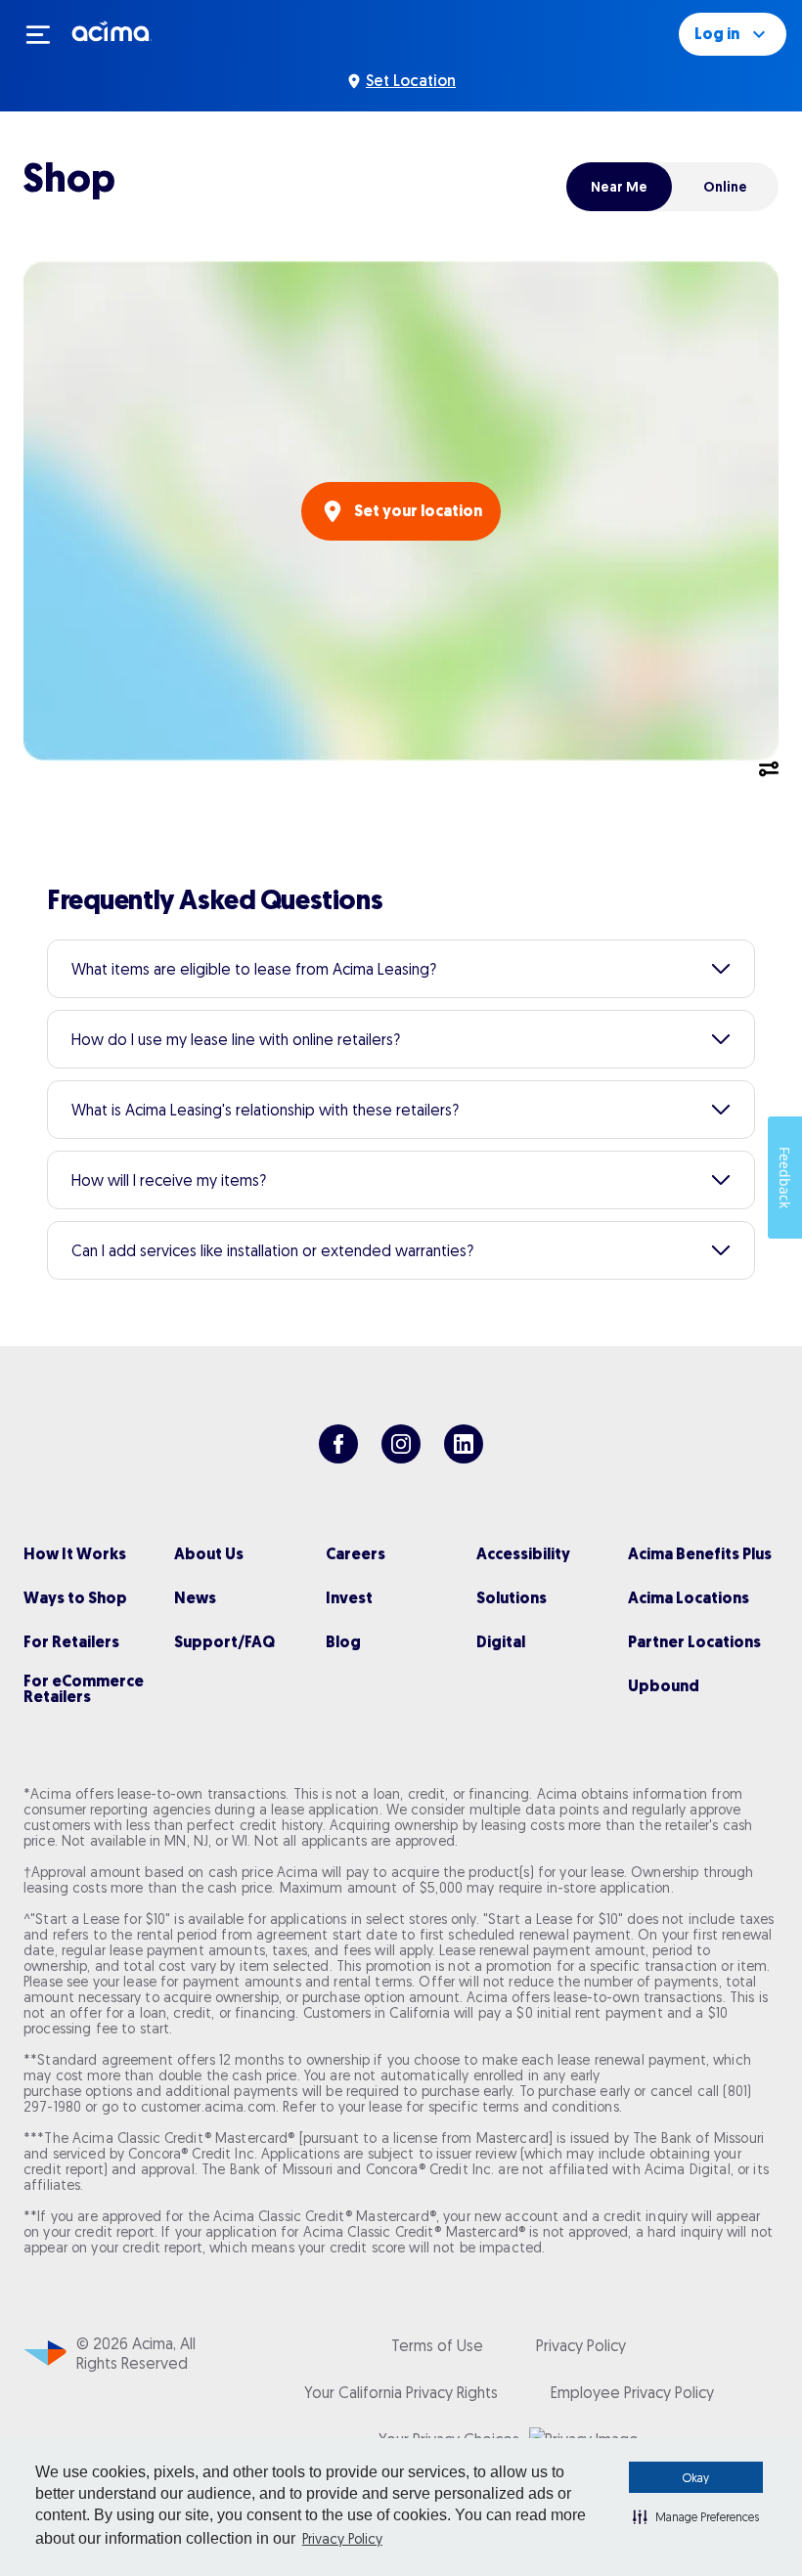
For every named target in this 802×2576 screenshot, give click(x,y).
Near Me (619, 187)
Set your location (418, 511)
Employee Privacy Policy (632, 2392)
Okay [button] (696, 2478)
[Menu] (47, 34)
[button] (696, 2516)
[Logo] (112, 30)
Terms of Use (437, 2345)
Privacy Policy (342, 2539)
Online (725, 187)
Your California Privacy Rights (401, 2392)
